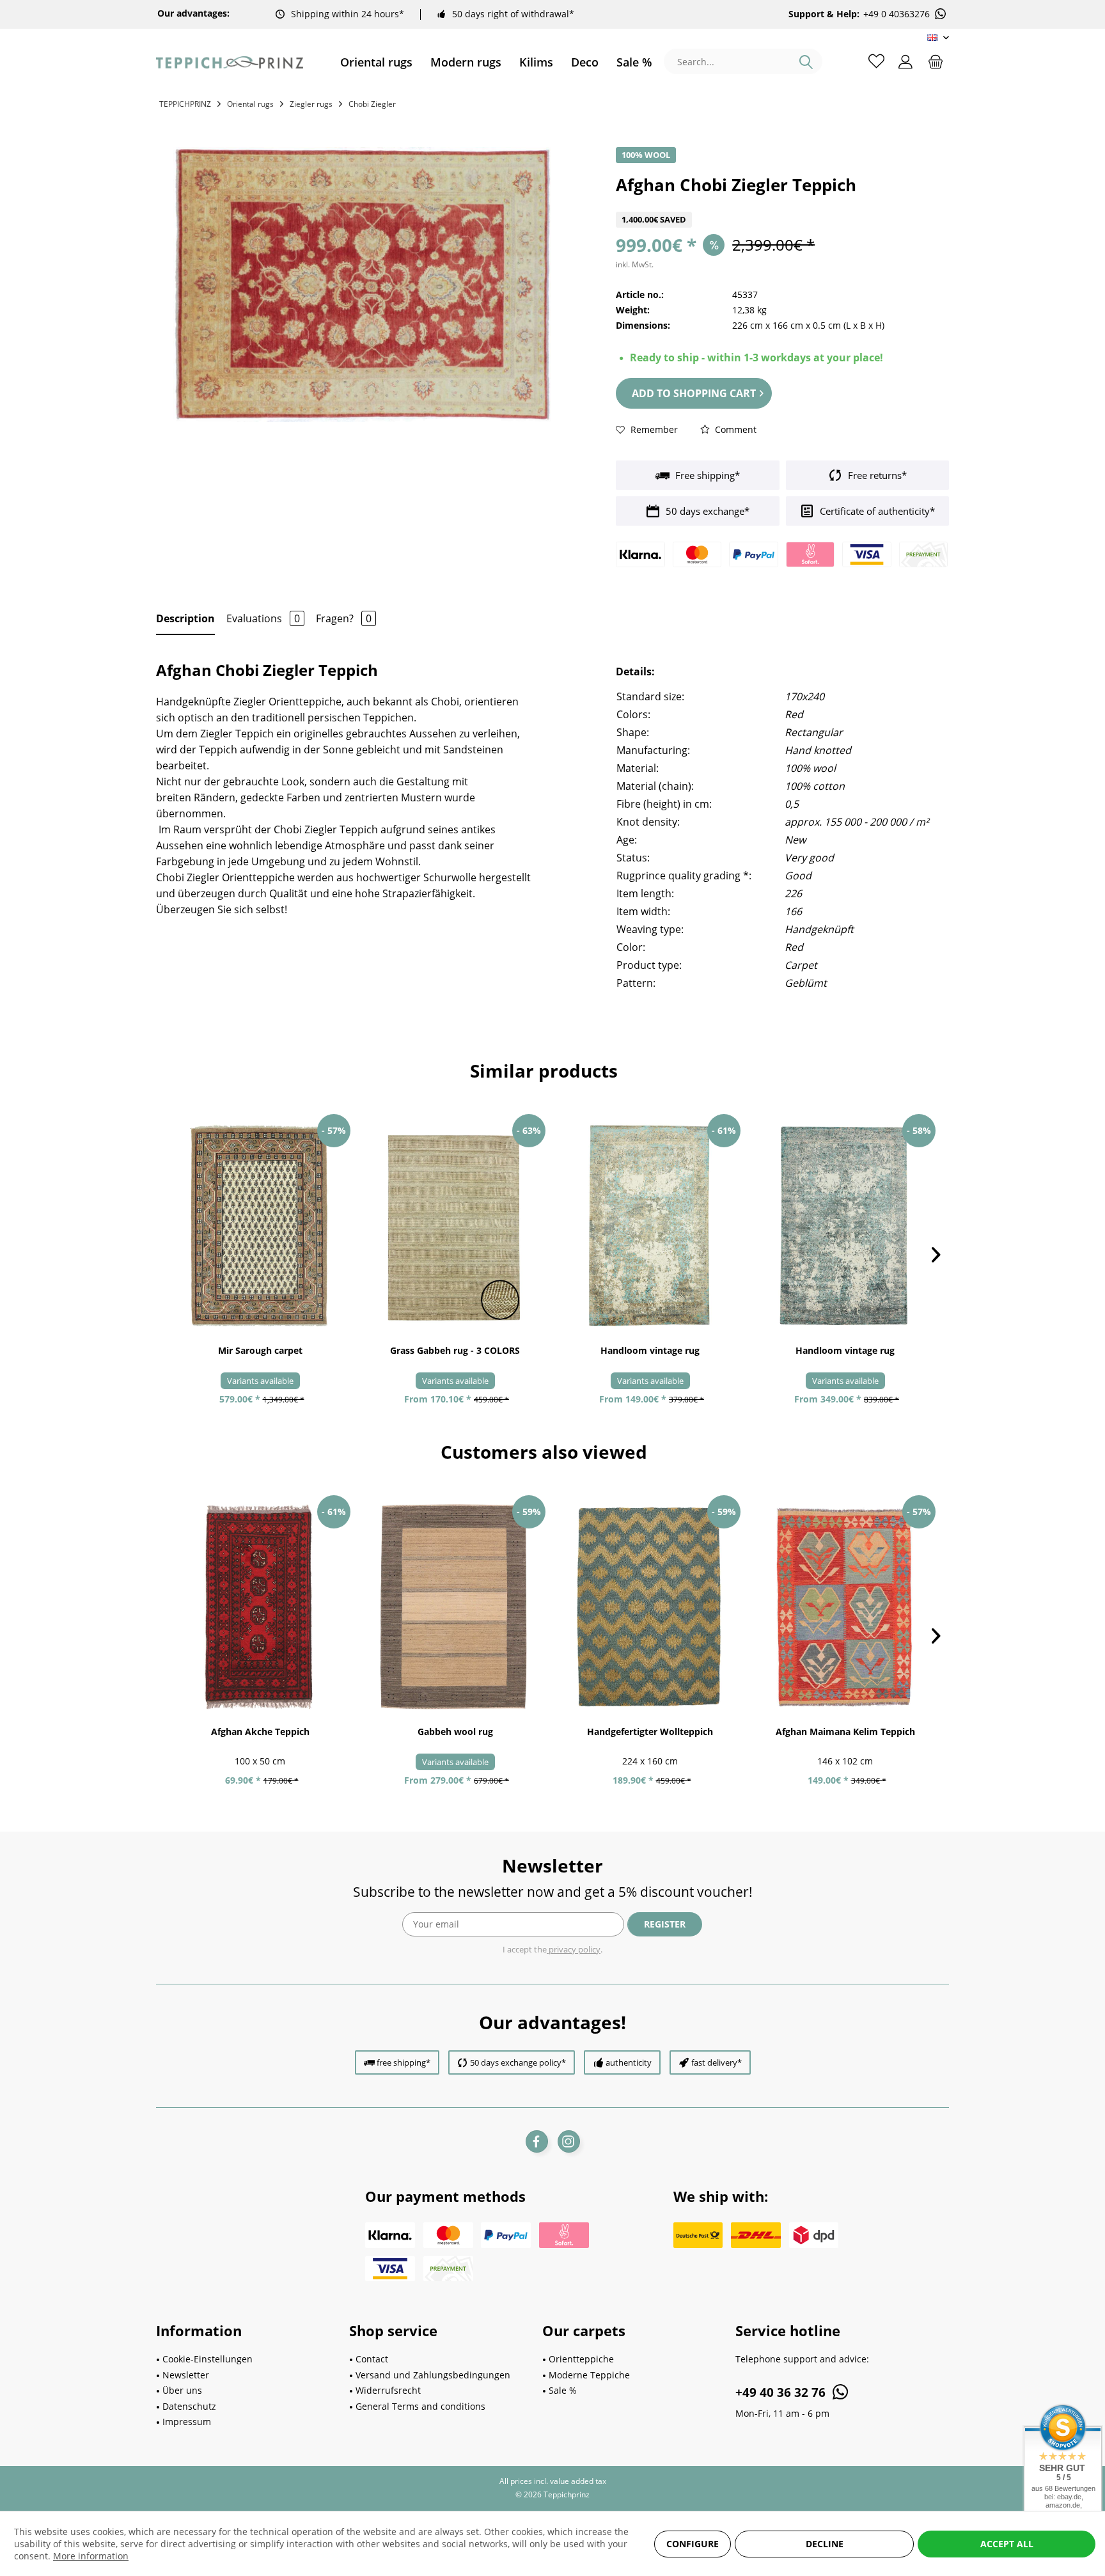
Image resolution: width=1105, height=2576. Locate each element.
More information (91, 2556)
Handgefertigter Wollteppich (650, 1732)
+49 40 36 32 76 (782, 2392)
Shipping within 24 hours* (348, 14)
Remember (653, 429)
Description (185, 618)
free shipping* (404, 2062)
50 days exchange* (706, 511)
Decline (825, 2544)
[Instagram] (569, 2141)
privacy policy (574, 1949)
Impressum (187, 2422)
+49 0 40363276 (897, 14)
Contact (372, 2359)
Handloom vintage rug (650, 1350)
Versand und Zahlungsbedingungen (433, 2375)
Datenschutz (189, 2406)
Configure (693, 2544)
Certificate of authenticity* (876, 511)
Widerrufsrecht (388, 2390)
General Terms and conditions (420, 2406)
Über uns (182, 2390)
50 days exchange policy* (518, 2062)
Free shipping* (706, 475)
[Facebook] (537, 2141)
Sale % (563, 2390)
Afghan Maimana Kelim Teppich (845, 1732)
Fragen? (344, 618)
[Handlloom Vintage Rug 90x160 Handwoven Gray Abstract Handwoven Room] (650, 1226)
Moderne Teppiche (589, 2375)
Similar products (544, 1071)
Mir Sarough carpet (260, 1350)
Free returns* (876, 475)
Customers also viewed (544, 1452)
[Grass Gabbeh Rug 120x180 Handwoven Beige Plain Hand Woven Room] (455, 1226)
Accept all (1007, 2544)
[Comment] (782, 204)
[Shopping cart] (936, 61)
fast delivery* (717, 2062)
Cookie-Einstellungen (208, 2359)
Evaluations (263, 618)
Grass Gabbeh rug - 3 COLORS (455, 1350)
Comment (734, 429)
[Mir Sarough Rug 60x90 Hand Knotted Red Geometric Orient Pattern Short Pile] (260, 1226)
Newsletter (186, 2375)
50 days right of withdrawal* (513, 14)
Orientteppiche (581, 2359)
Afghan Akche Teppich (260, 1732)
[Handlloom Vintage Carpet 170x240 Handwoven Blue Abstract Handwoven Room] (845, 1226)
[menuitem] (376, 62)
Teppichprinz (185, 104)
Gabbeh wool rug (455, 1732)
